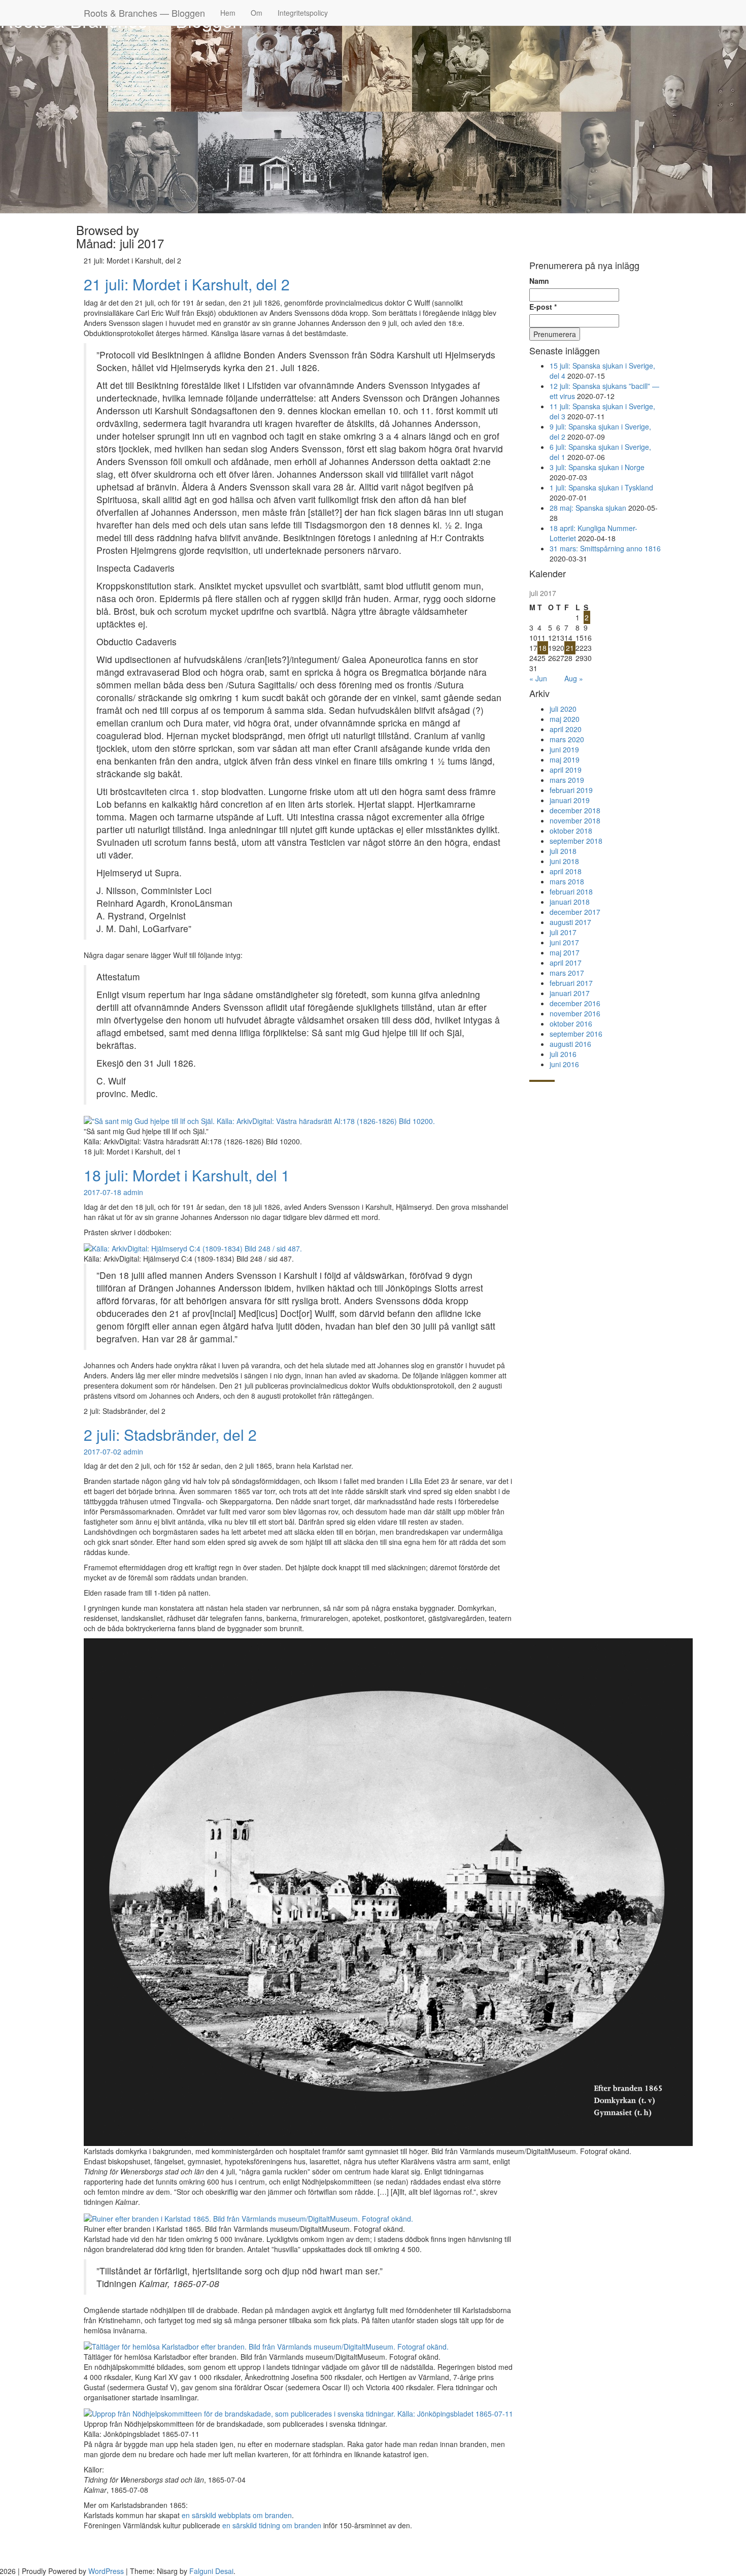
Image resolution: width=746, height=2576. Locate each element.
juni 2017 (564, 942)
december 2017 (575, 912)
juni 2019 (564, 749)
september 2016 (576, 1034)
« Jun (538, 678)
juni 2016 (564, 1064)
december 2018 (575, 810)
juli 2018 (563, 851)
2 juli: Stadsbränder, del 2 (170, 1434)
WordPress (106, 2571)
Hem (228, 13)
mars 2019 (567, 780)
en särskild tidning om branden (272, 2525)
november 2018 (575, 820)
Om (257, 13)
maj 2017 (565, 952)
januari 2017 (570, 993)
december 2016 (575, 1003)
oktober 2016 (571, 1023)
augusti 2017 (570, 922)
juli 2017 (563, 932)
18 (542, 648)
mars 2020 (567, 739)
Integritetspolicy (303, 13)
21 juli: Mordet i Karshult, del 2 (187, 284)
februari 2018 (571, 891)
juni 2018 (564, 861)
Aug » (574, 678)
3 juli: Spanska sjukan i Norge (597, 467)
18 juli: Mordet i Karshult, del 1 (187, 1175)
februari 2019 (571, 790)
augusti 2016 (570, 1044)
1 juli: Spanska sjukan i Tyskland (601, 487)
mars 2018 (567, 881)
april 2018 (566, 871)
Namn (539, 281)
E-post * (543, 307)
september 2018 (576, 841)
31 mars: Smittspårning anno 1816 (605, 548)
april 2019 (566, 770)
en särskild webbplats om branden (237, 2515)
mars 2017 (567, 973)
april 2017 (566, 963)
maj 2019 (565, 759)
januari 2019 (570, 800)
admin (133, 1192)
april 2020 (566, 729)
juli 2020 (563, 709)
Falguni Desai (211, 2571)
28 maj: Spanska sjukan (588, 508)
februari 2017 (571, 983)
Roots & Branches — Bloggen (144, 13)
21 (570, 648)
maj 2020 (565, 719)
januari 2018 (570, 902)
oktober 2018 (571, 831)
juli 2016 (563, 1054)
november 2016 (575, 1013)
